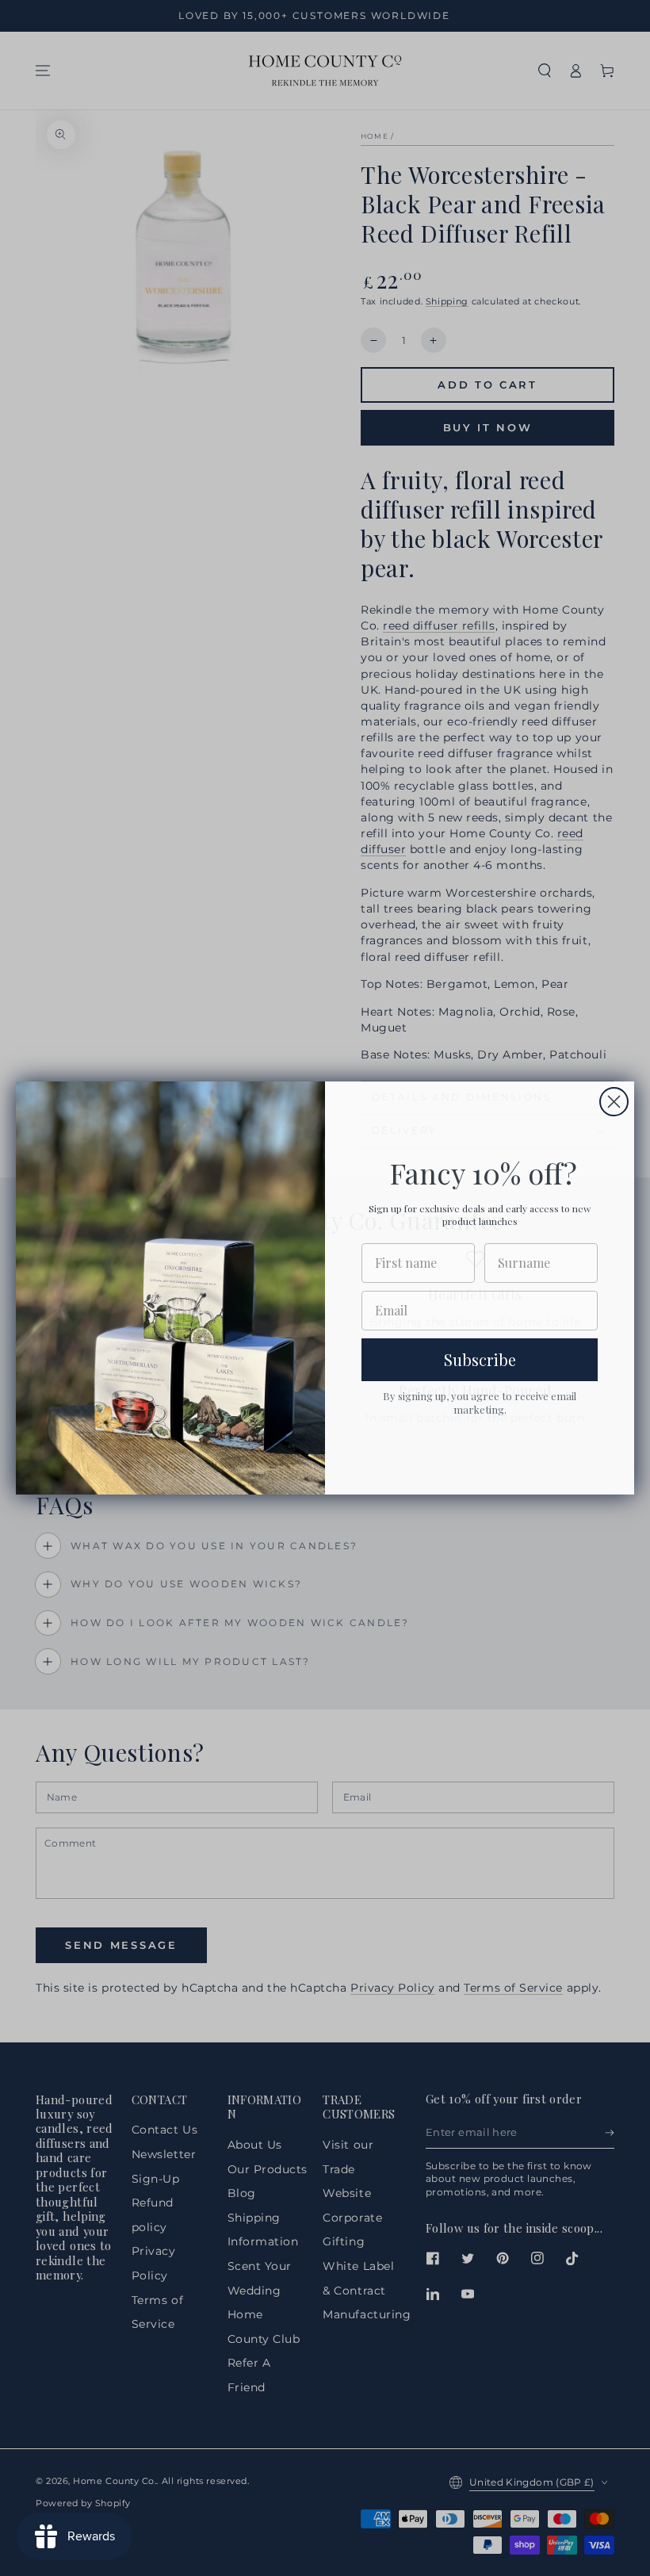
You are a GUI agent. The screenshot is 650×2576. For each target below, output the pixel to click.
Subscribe (480, 1359)
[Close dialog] (614, 1102)
